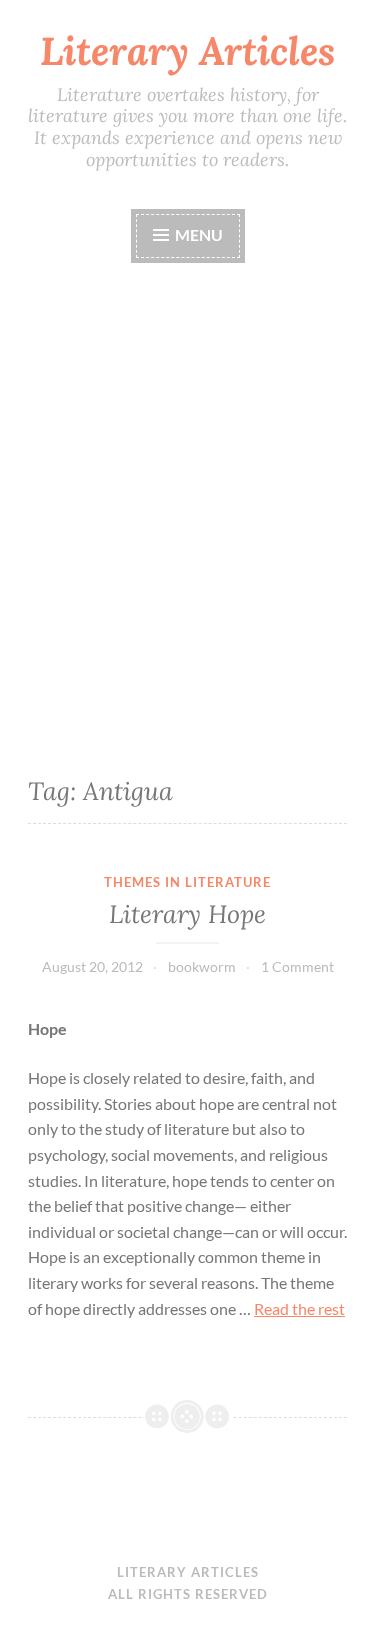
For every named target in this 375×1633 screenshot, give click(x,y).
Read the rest (299, 1308)
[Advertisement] (187, 513)
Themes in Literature (187, 882)
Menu (197, 234)
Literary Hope (187, 914)
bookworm (202, 966)
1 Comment (297, 966)
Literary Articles (187, 51)
